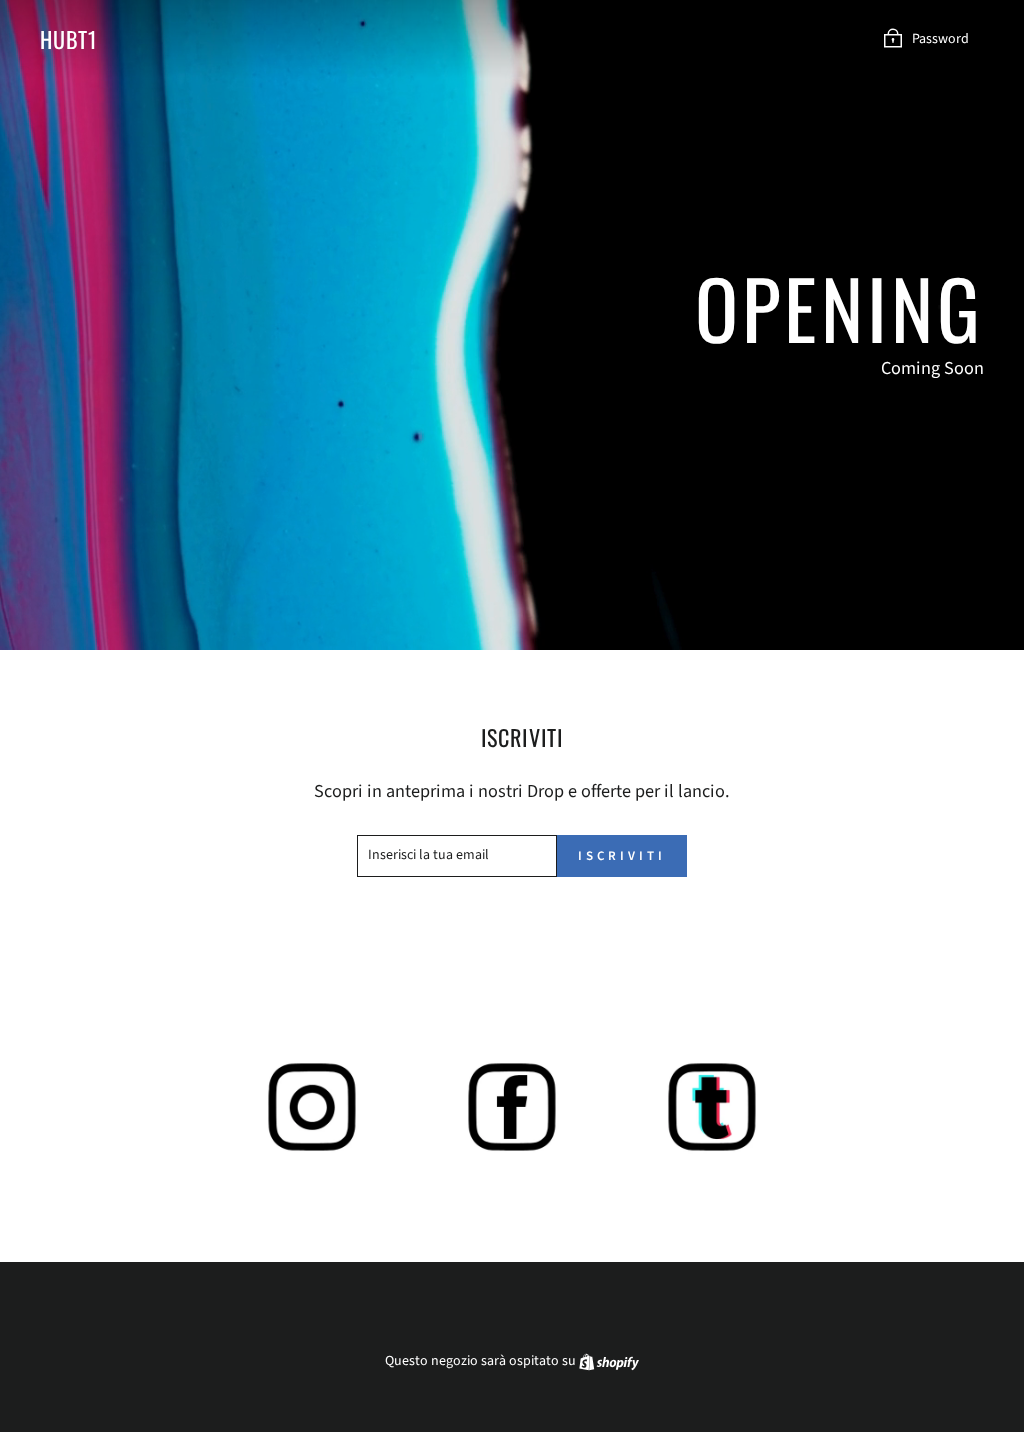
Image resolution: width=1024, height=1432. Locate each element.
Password (940, 39)
